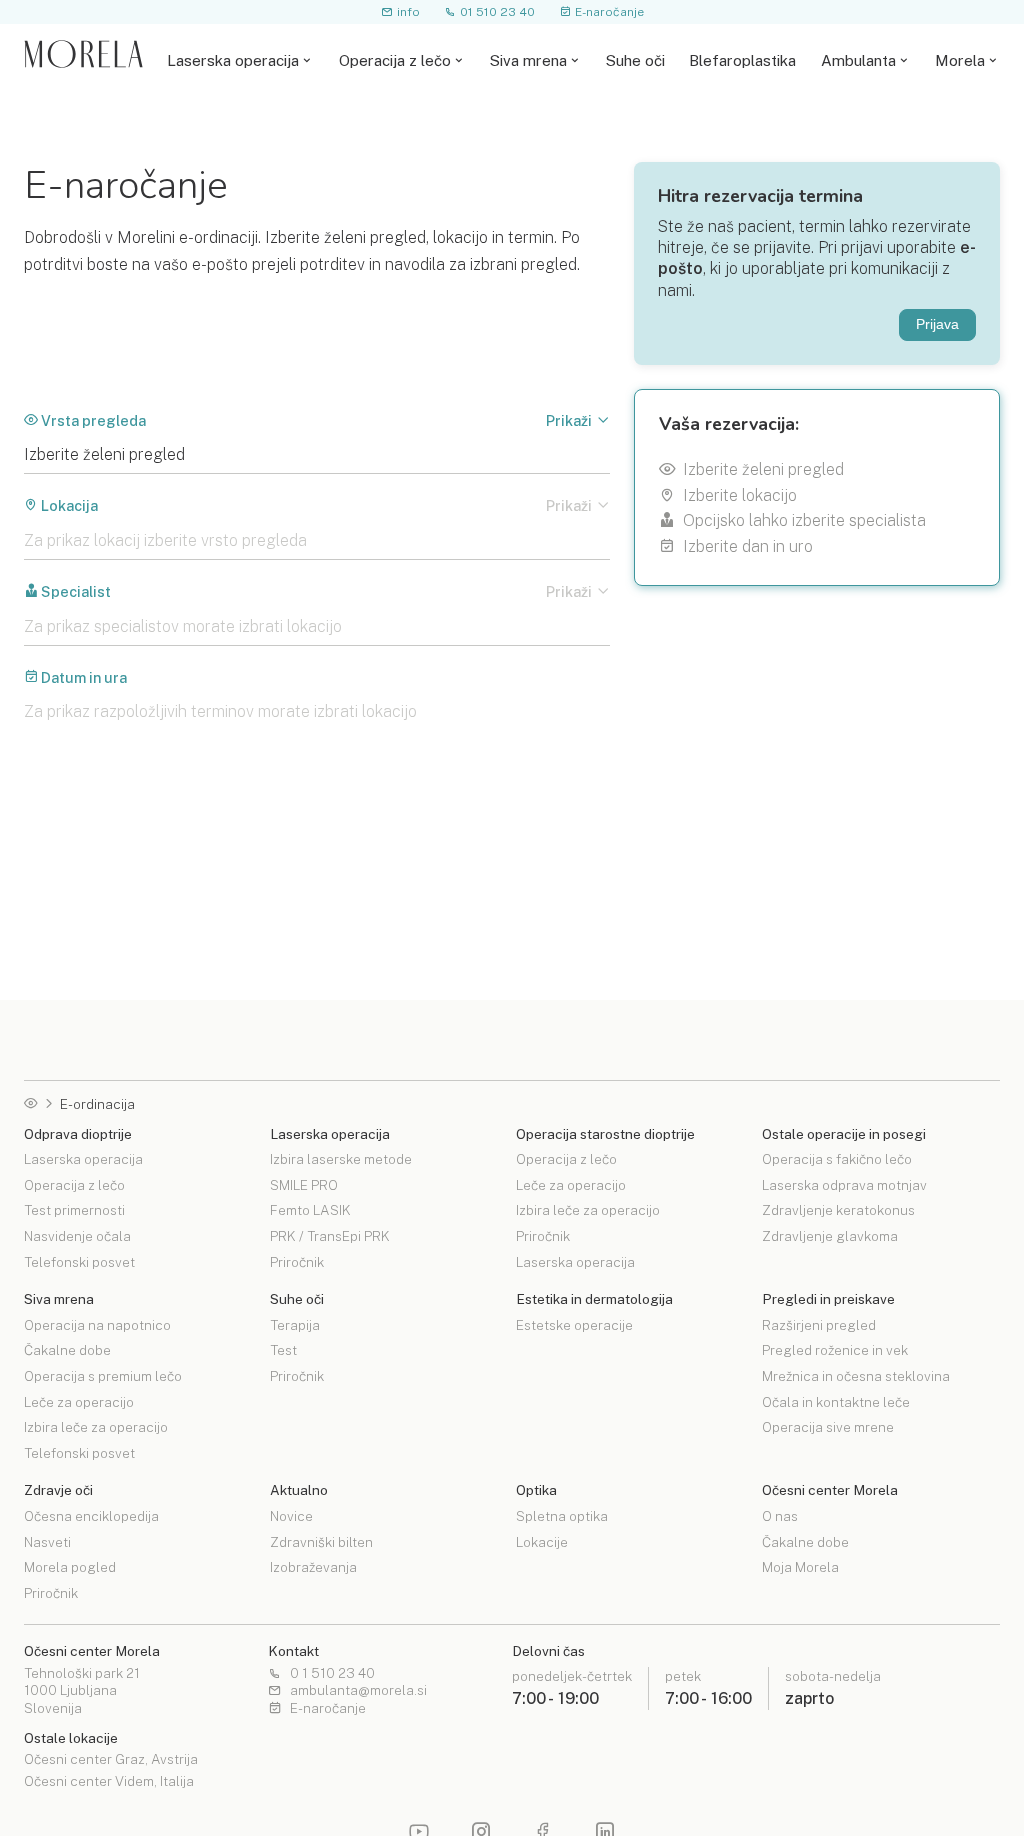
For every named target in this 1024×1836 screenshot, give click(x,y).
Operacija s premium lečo (103, 1376)
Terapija (295, 1326)
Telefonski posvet (79, 1262)
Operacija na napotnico (97, 1326)
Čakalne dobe (67, 1350)
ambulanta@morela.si (358, 1691)
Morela (960, 60)
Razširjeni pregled (819, 1326)
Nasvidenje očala (77, 1236)
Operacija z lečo (395, 60)
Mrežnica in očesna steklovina (856, 1376)
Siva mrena (528, 60)
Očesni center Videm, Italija (109, 1782)
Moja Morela (800, 1567)
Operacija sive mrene (828, 1427)
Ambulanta (858, 60)
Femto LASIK (310, 1210)
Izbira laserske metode (341, 1160)
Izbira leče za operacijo (588, 1210)
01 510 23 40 (497, 11)
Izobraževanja (313, 1567)
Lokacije (542, 1542)
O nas (780, 1517)
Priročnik (297, 1262)
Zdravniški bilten (321, 1542)
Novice (291, 1517)
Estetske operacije (574, 1326)
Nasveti (47, 1542)
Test (283, 1350)
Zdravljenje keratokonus (838, 1210)
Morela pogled (70, 1567)
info (408, 11)
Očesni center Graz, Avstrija (111, 1760)
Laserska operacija (233, 60)
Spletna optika (562, 1517)
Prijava (937, 324)
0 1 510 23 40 (332, 1674)
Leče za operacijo (571, 1185)
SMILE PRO (304, 1185)
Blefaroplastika (742, 60)
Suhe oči (635, 60)
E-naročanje (609, 11)
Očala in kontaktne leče (836, 1402)
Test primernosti (74, 1210)
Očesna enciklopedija (91, 1517)
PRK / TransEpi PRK (330, 1236)
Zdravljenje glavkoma (830, 1236)
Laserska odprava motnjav (844, 1185)
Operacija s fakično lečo (837, 1160)
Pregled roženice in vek (835, 1350)
